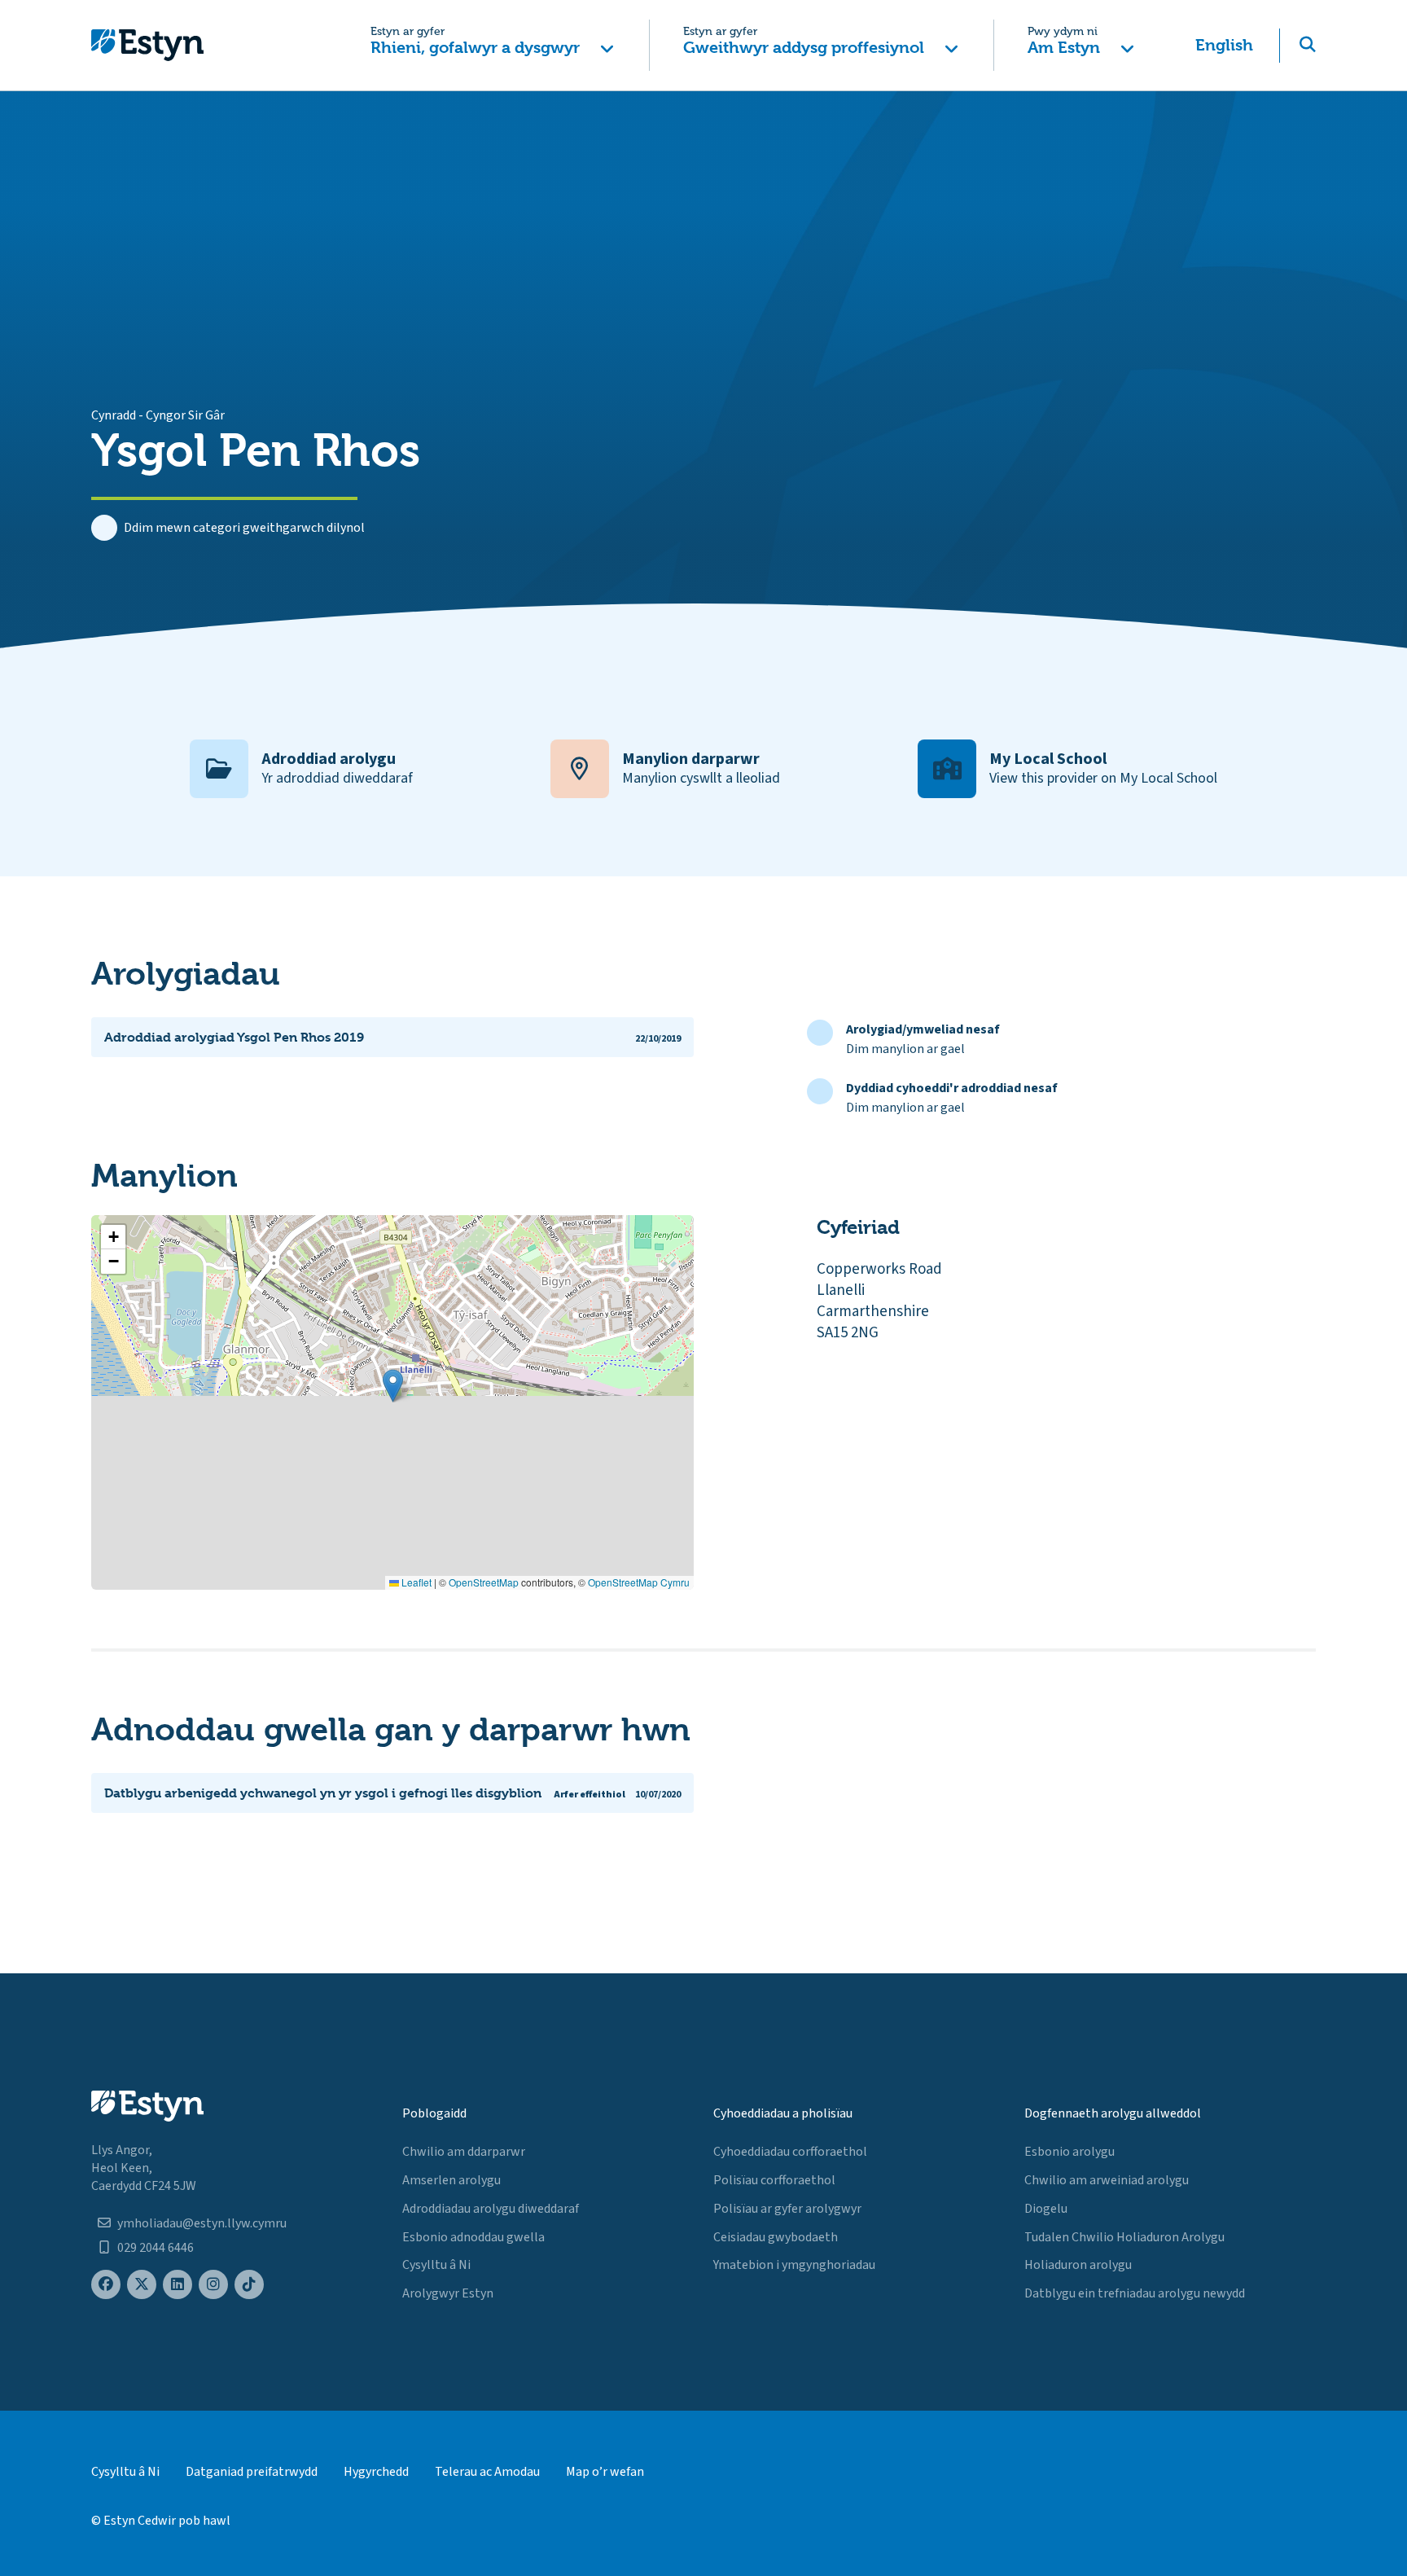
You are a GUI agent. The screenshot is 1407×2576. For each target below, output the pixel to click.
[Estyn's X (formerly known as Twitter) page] (142, 2285)
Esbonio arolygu (1069, 2152)
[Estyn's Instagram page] (213, 2285)
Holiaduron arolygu (1078, 2265)
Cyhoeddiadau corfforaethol (790, 2152)
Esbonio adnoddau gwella (473, 2237)
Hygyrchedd (376, 2472)
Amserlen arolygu (451, 2180)
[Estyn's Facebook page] (106, 2285)
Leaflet (415, 1582)
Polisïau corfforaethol (774, 2180)
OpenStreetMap (484, 1582)
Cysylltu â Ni (436, 2265)
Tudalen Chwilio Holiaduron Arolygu (1124, 2237)
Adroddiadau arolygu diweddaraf (491, 2209)
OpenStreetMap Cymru (639, 1582)
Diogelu (1046, 2209)
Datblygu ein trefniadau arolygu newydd (1135, 2293)
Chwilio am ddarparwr (464, 2152)
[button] (492, 45)
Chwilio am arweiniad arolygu (1107, 2180)
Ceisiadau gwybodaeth (776, 2237)
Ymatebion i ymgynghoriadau (794, 2265)
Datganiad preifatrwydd (252, 2472)
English (1224, 45)
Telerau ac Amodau (487, 2472)
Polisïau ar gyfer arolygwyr (787, 2209)
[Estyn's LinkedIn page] (178, 2285)
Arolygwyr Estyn (448, 2293)
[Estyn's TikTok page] (249, 2285)
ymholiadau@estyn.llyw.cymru (202, 2223)
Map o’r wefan (605, 2472)
